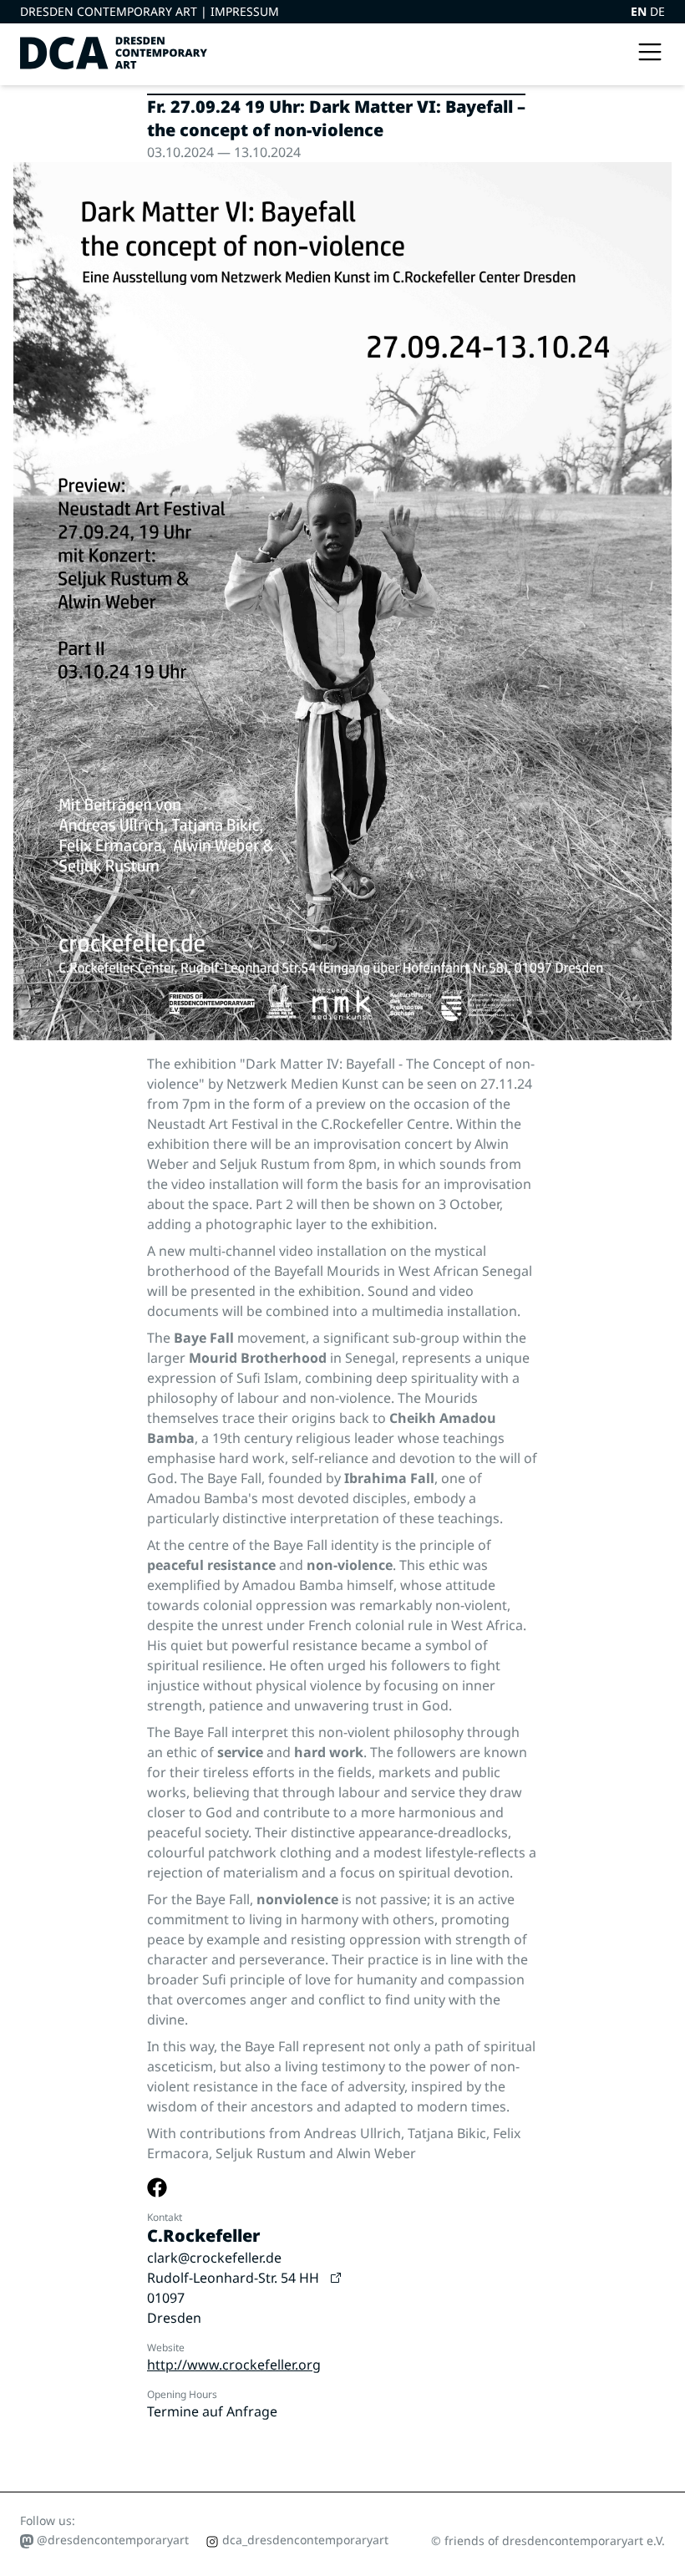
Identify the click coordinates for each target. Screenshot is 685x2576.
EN (640, 11)
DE (657, 11)
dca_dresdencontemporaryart (304, 2540)
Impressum (245, 11)
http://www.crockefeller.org (234, 2365)
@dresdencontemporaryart (111, 2540)
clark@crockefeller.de (214, 2258)
